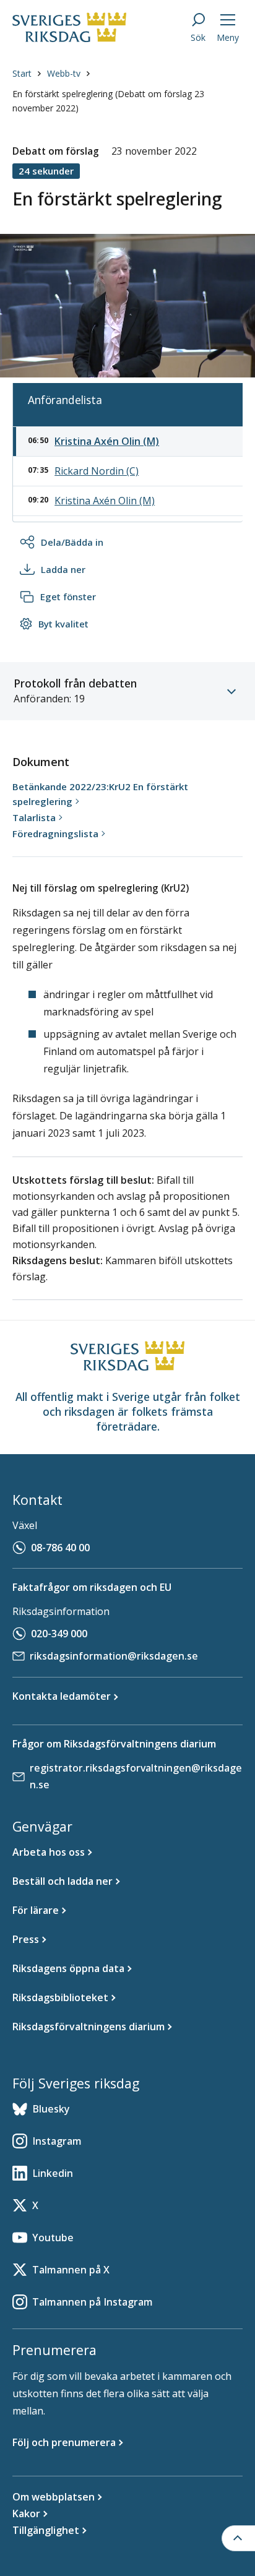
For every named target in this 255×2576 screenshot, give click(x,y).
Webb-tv (64, 73)
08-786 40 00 (60, 1548)
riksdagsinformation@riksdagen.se (114, 1656)
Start (22, 73)
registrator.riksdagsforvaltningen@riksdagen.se (136, 1776)
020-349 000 (59, 1634)
